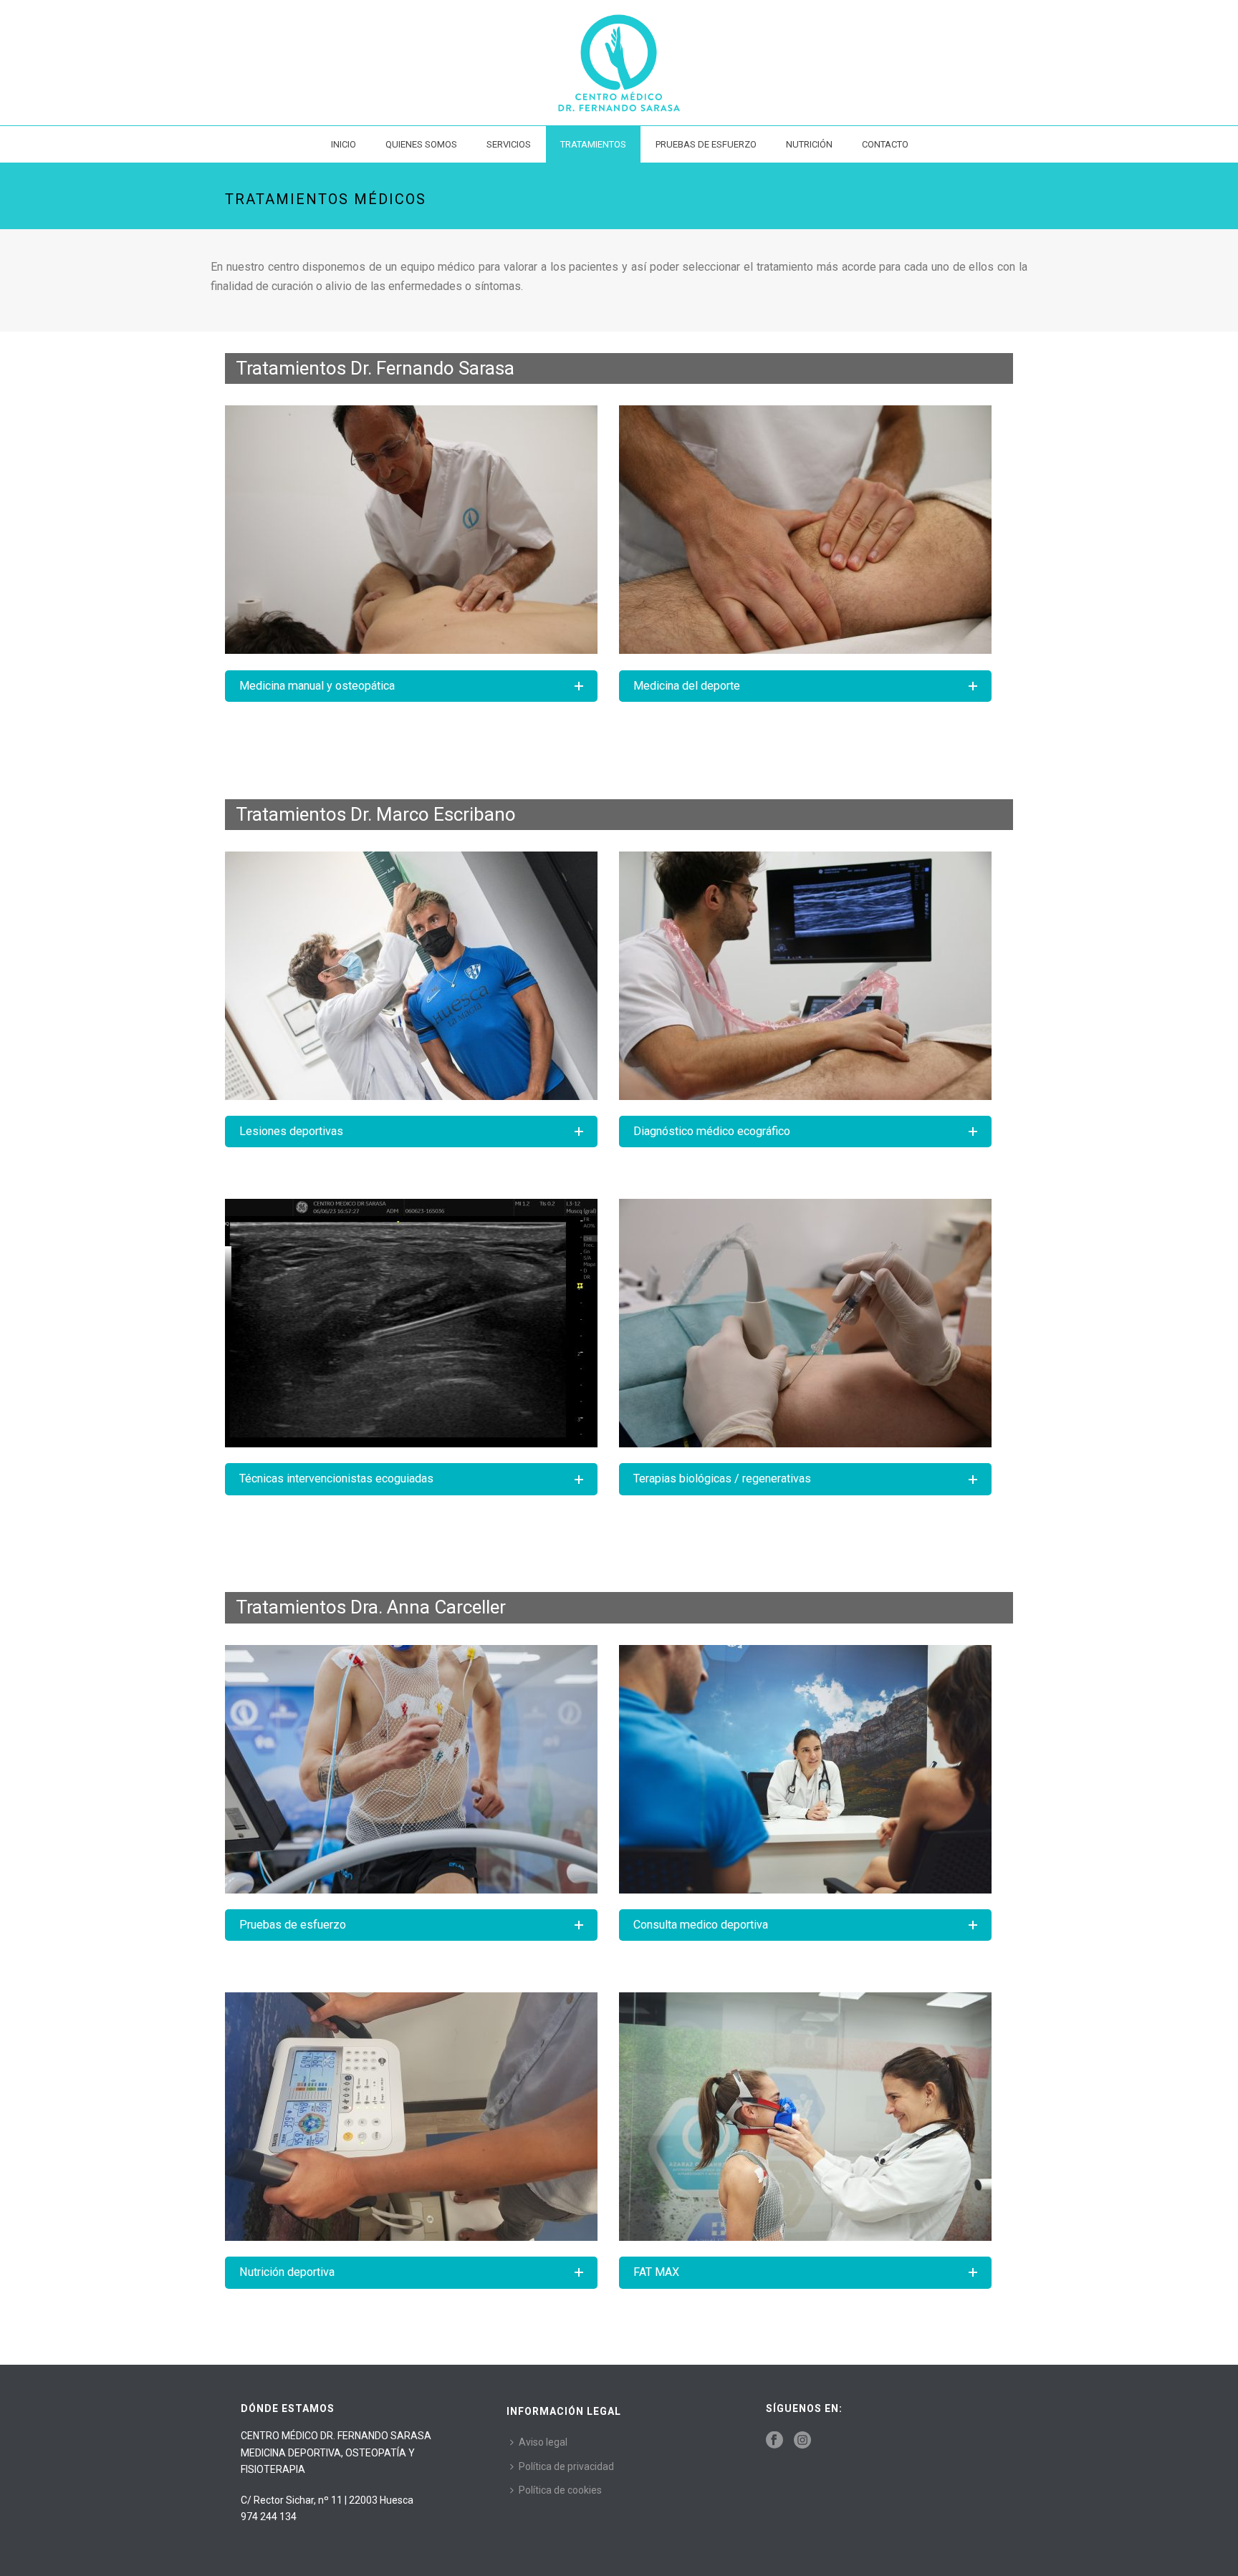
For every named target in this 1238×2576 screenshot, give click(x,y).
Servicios (509, 144)
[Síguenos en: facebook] (774, 2441)
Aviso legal (543, 2442)
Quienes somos (421, 144)
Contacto (885, 144)
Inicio (344, 144)
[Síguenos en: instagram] (802, 2441)
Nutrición (809, 144)
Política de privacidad (566, 2466)
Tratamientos (593, 144)
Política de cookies (560, 2490)
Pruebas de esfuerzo (706, 144)
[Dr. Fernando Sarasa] (619, 63)
